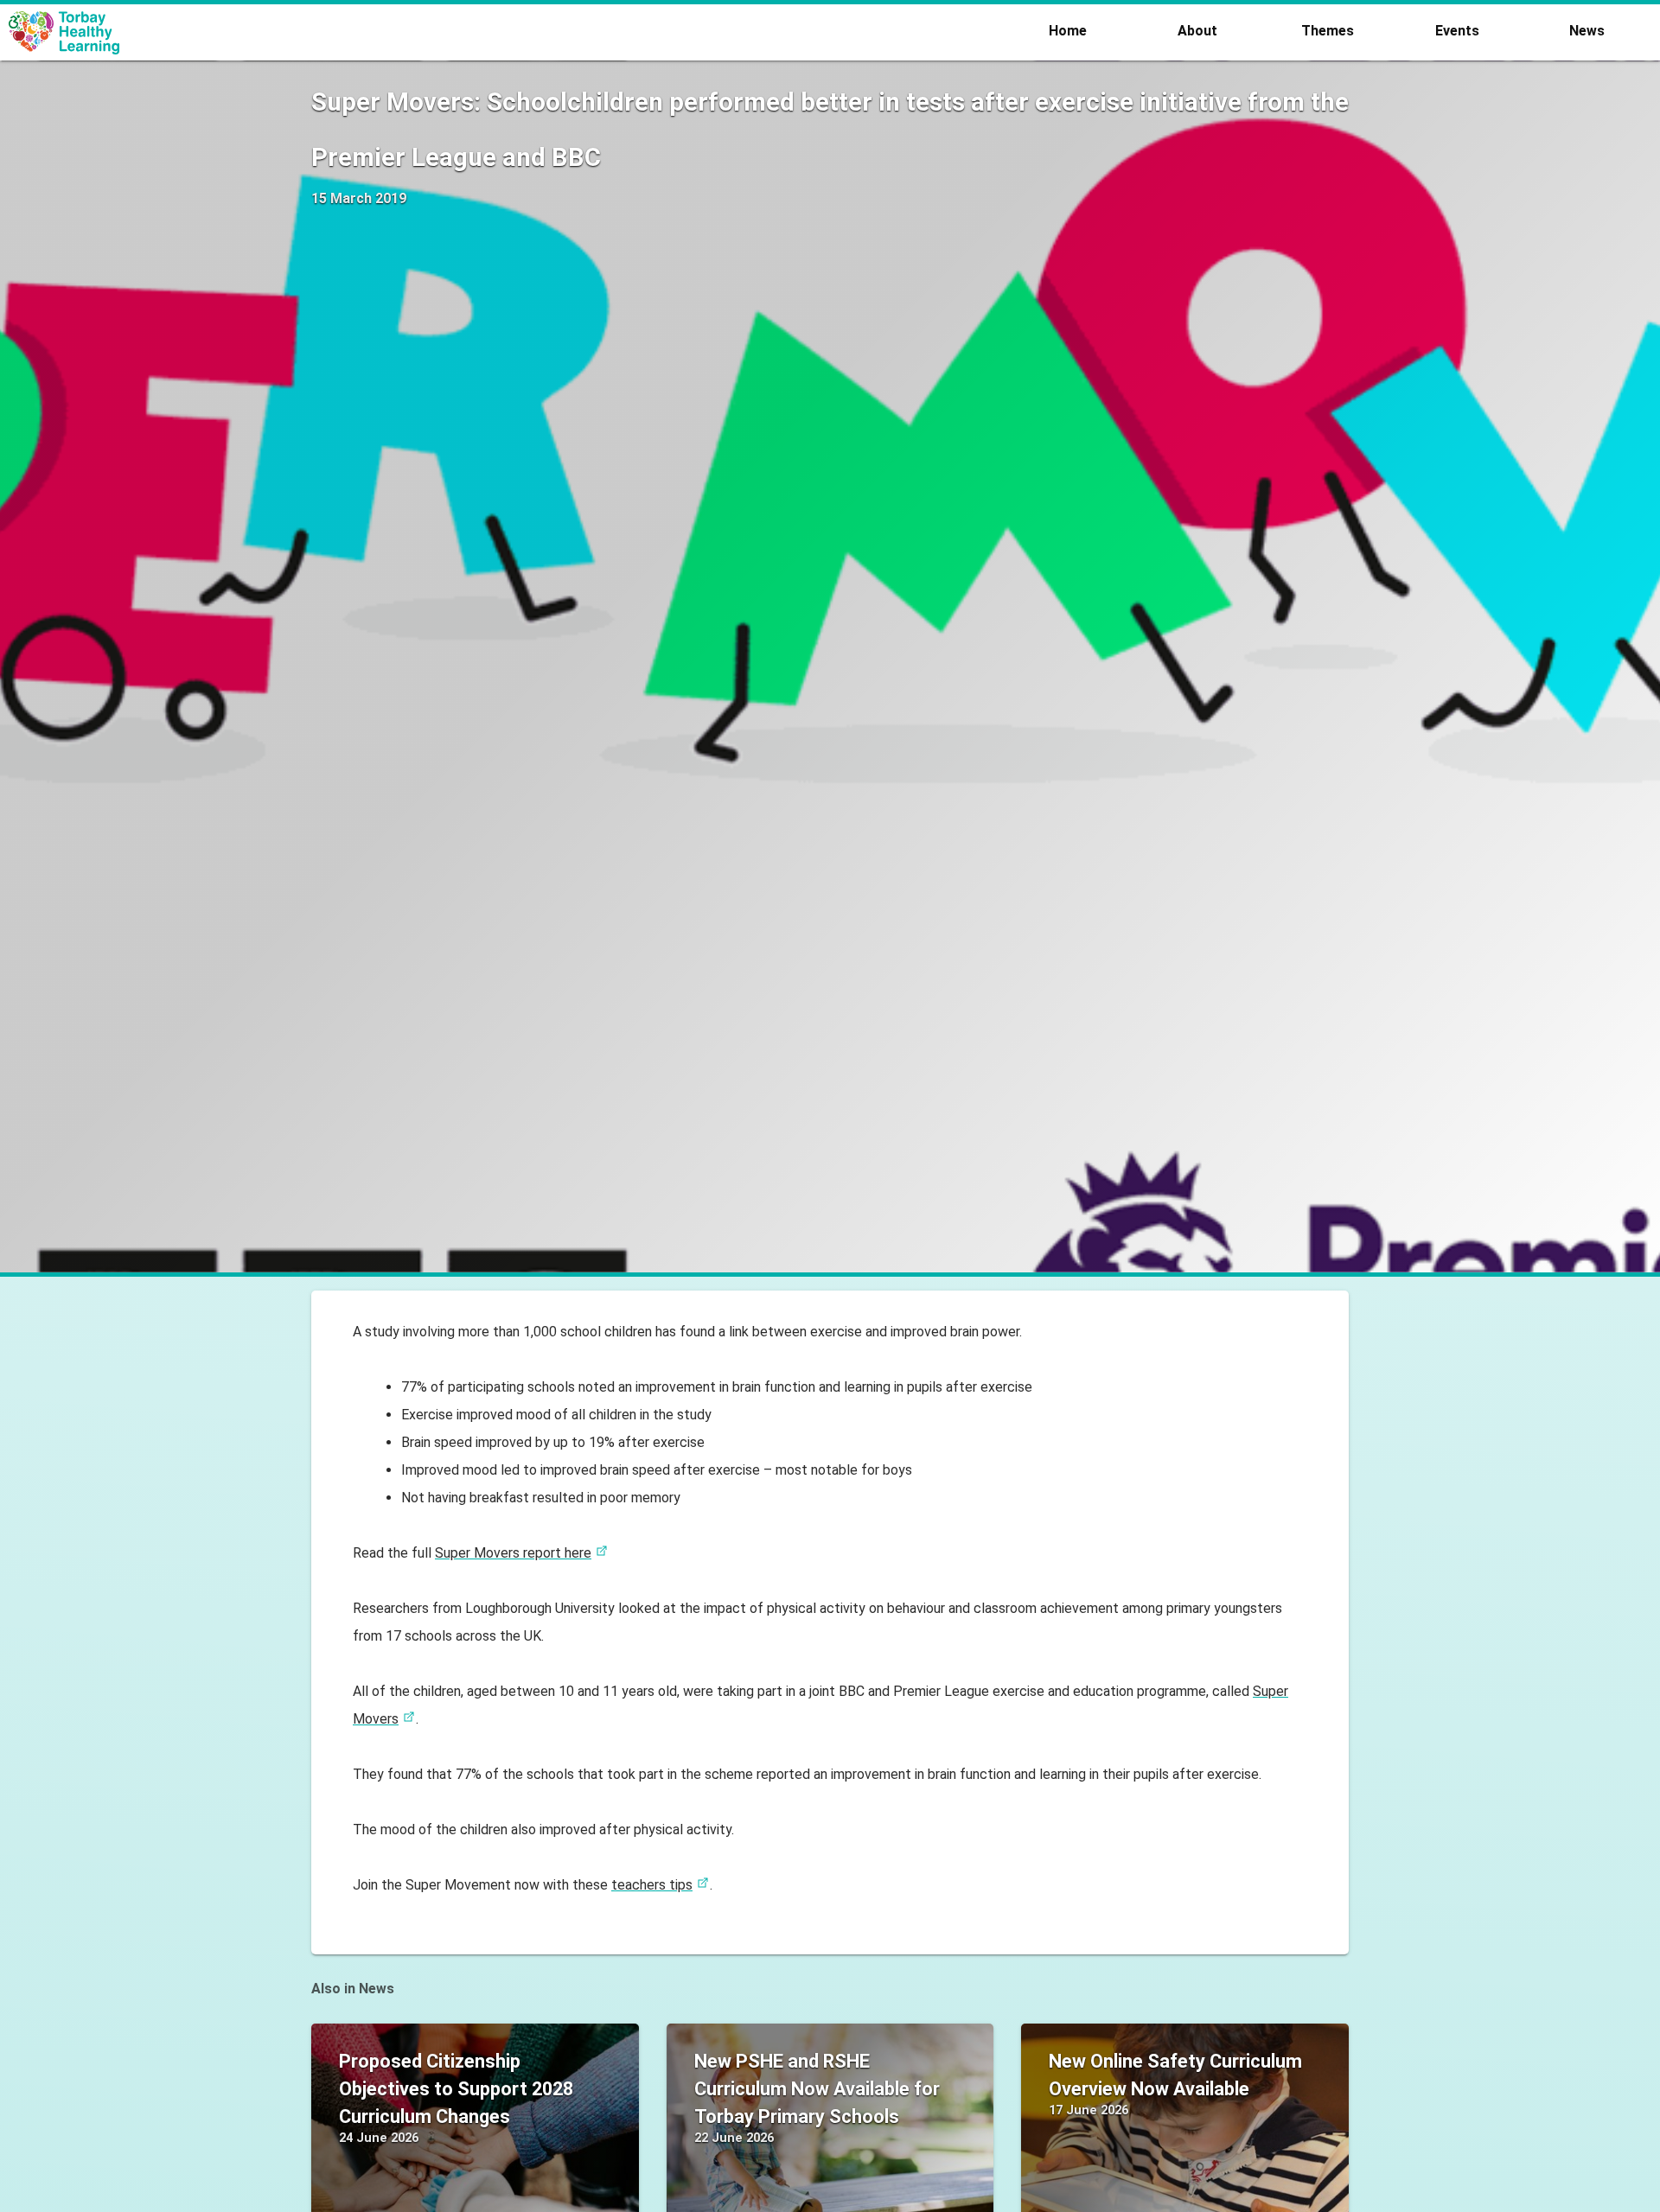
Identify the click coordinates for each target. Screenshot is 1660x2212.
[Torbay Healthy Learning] (514, 33)
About (1197, 31)
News (1587, 31)
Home (1068, 31)
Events (1457, 31)
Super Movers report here (513, 1553)
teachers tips (652, 1885)
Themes (1328, 31)
